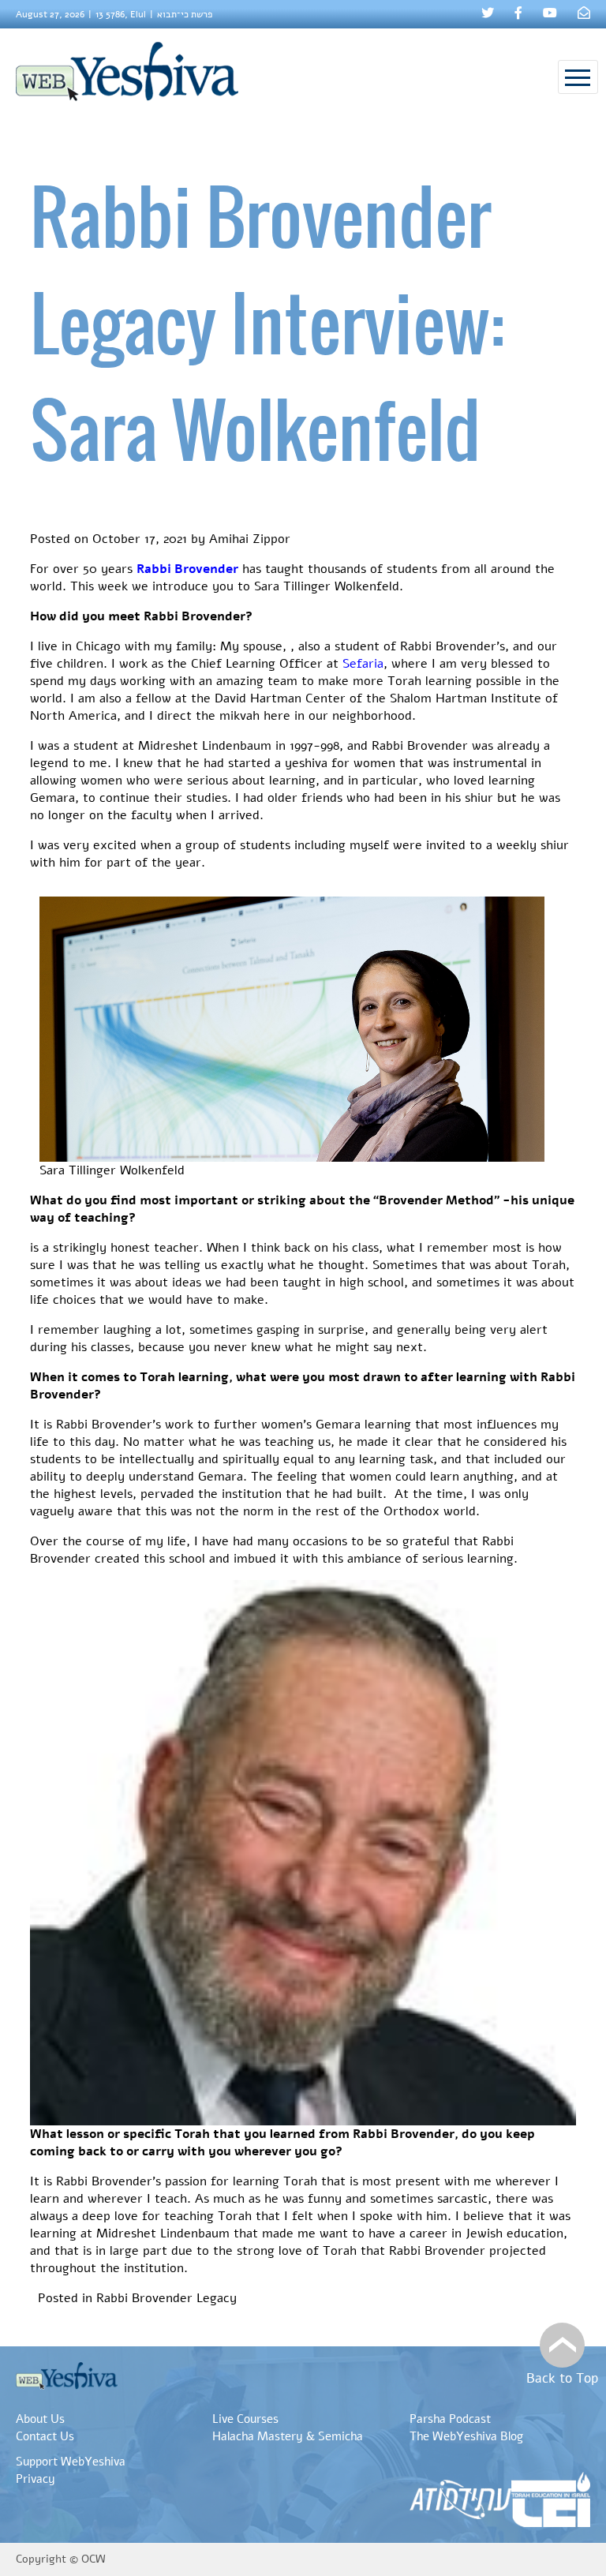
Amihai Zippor (250, 539)
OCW (94, 2559)
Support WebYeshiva (71, 2462)
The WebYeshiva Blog (466, 2436)
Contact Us (45, 2436)
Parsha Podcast (450, 2419)
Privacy (36, 2479)
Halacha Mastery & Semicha (288, 2436)
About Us (40, 2419)
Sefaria (363, 664)
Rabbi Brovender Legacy (166, 2298)
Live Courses (245, 2419)
